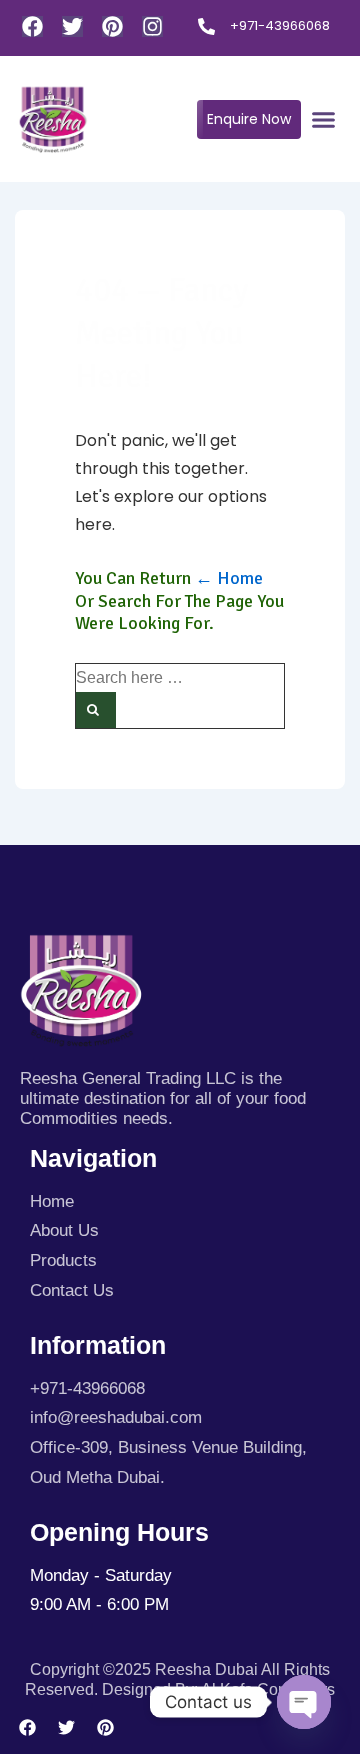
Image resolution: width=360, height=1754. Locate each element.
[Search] (96, 710)
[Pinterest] (112, 26)
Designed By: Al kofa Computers (218, 1689)
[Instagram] (152, 26)
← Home (229, 578)
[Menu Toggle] (323, 119)
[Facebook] (32, 26)
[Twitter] (72, 26)
